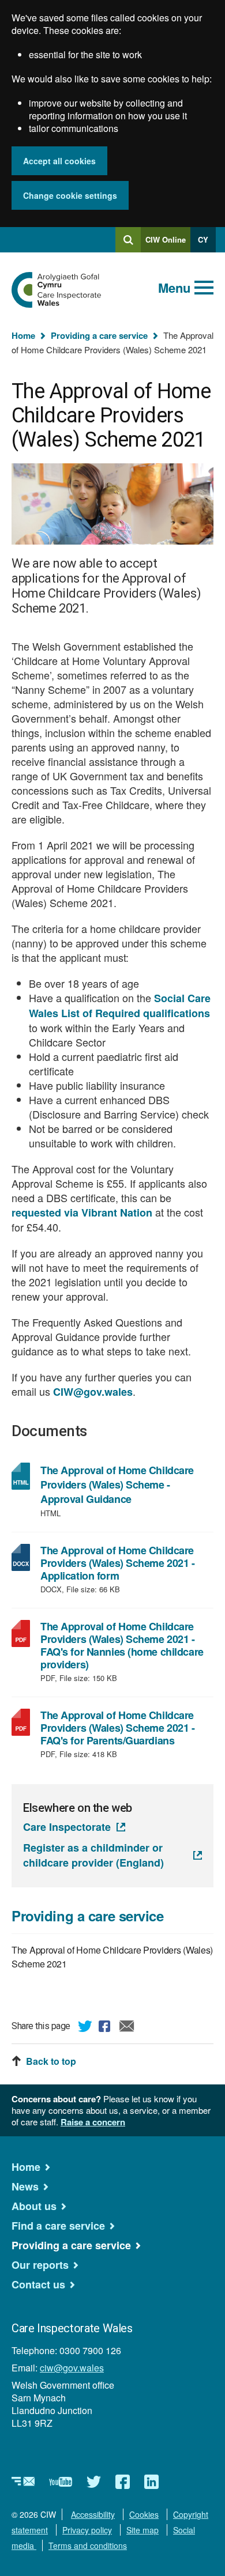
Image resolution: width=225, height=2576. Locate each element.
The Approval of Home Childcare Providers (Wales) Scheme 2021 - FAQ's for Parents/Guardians (119, 1728)
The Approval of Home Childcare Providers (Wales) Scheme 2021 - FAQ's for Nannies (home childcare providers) (122, 1645)
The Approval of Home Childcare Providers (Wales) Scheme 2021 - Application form (118, 1563)
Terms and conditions (88, 2545)
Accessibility (93, 2514)
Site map (142, 2530)
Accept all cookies (59, 161)
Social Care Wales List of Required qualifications (120, 1006)
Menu (174, 288)
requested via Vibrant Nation (82, 1213)
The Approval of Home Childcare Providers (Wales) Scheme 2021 (112, 1957)
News (25, 2186)
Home (23, 335)
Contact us (38, 2284)
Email (127, 2028)
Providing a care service (99, 335)
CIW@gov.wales (93, 1392)
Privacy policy (87, 2530)
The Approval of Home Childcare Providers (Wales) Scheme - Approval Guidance (117, 1485)
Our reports (40, 2265)
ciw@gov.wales (72, 2368)
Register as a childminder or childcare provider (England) (93, 1855)
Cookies (144, 2514)
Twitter (85, 2028)
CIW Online (166, 243)
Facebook (106, 2028)
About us (34, 2206)
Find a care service (58, 2226)
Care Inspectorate (67, 1827)
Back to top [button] (51, 2061)
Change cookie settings (70, 195)
